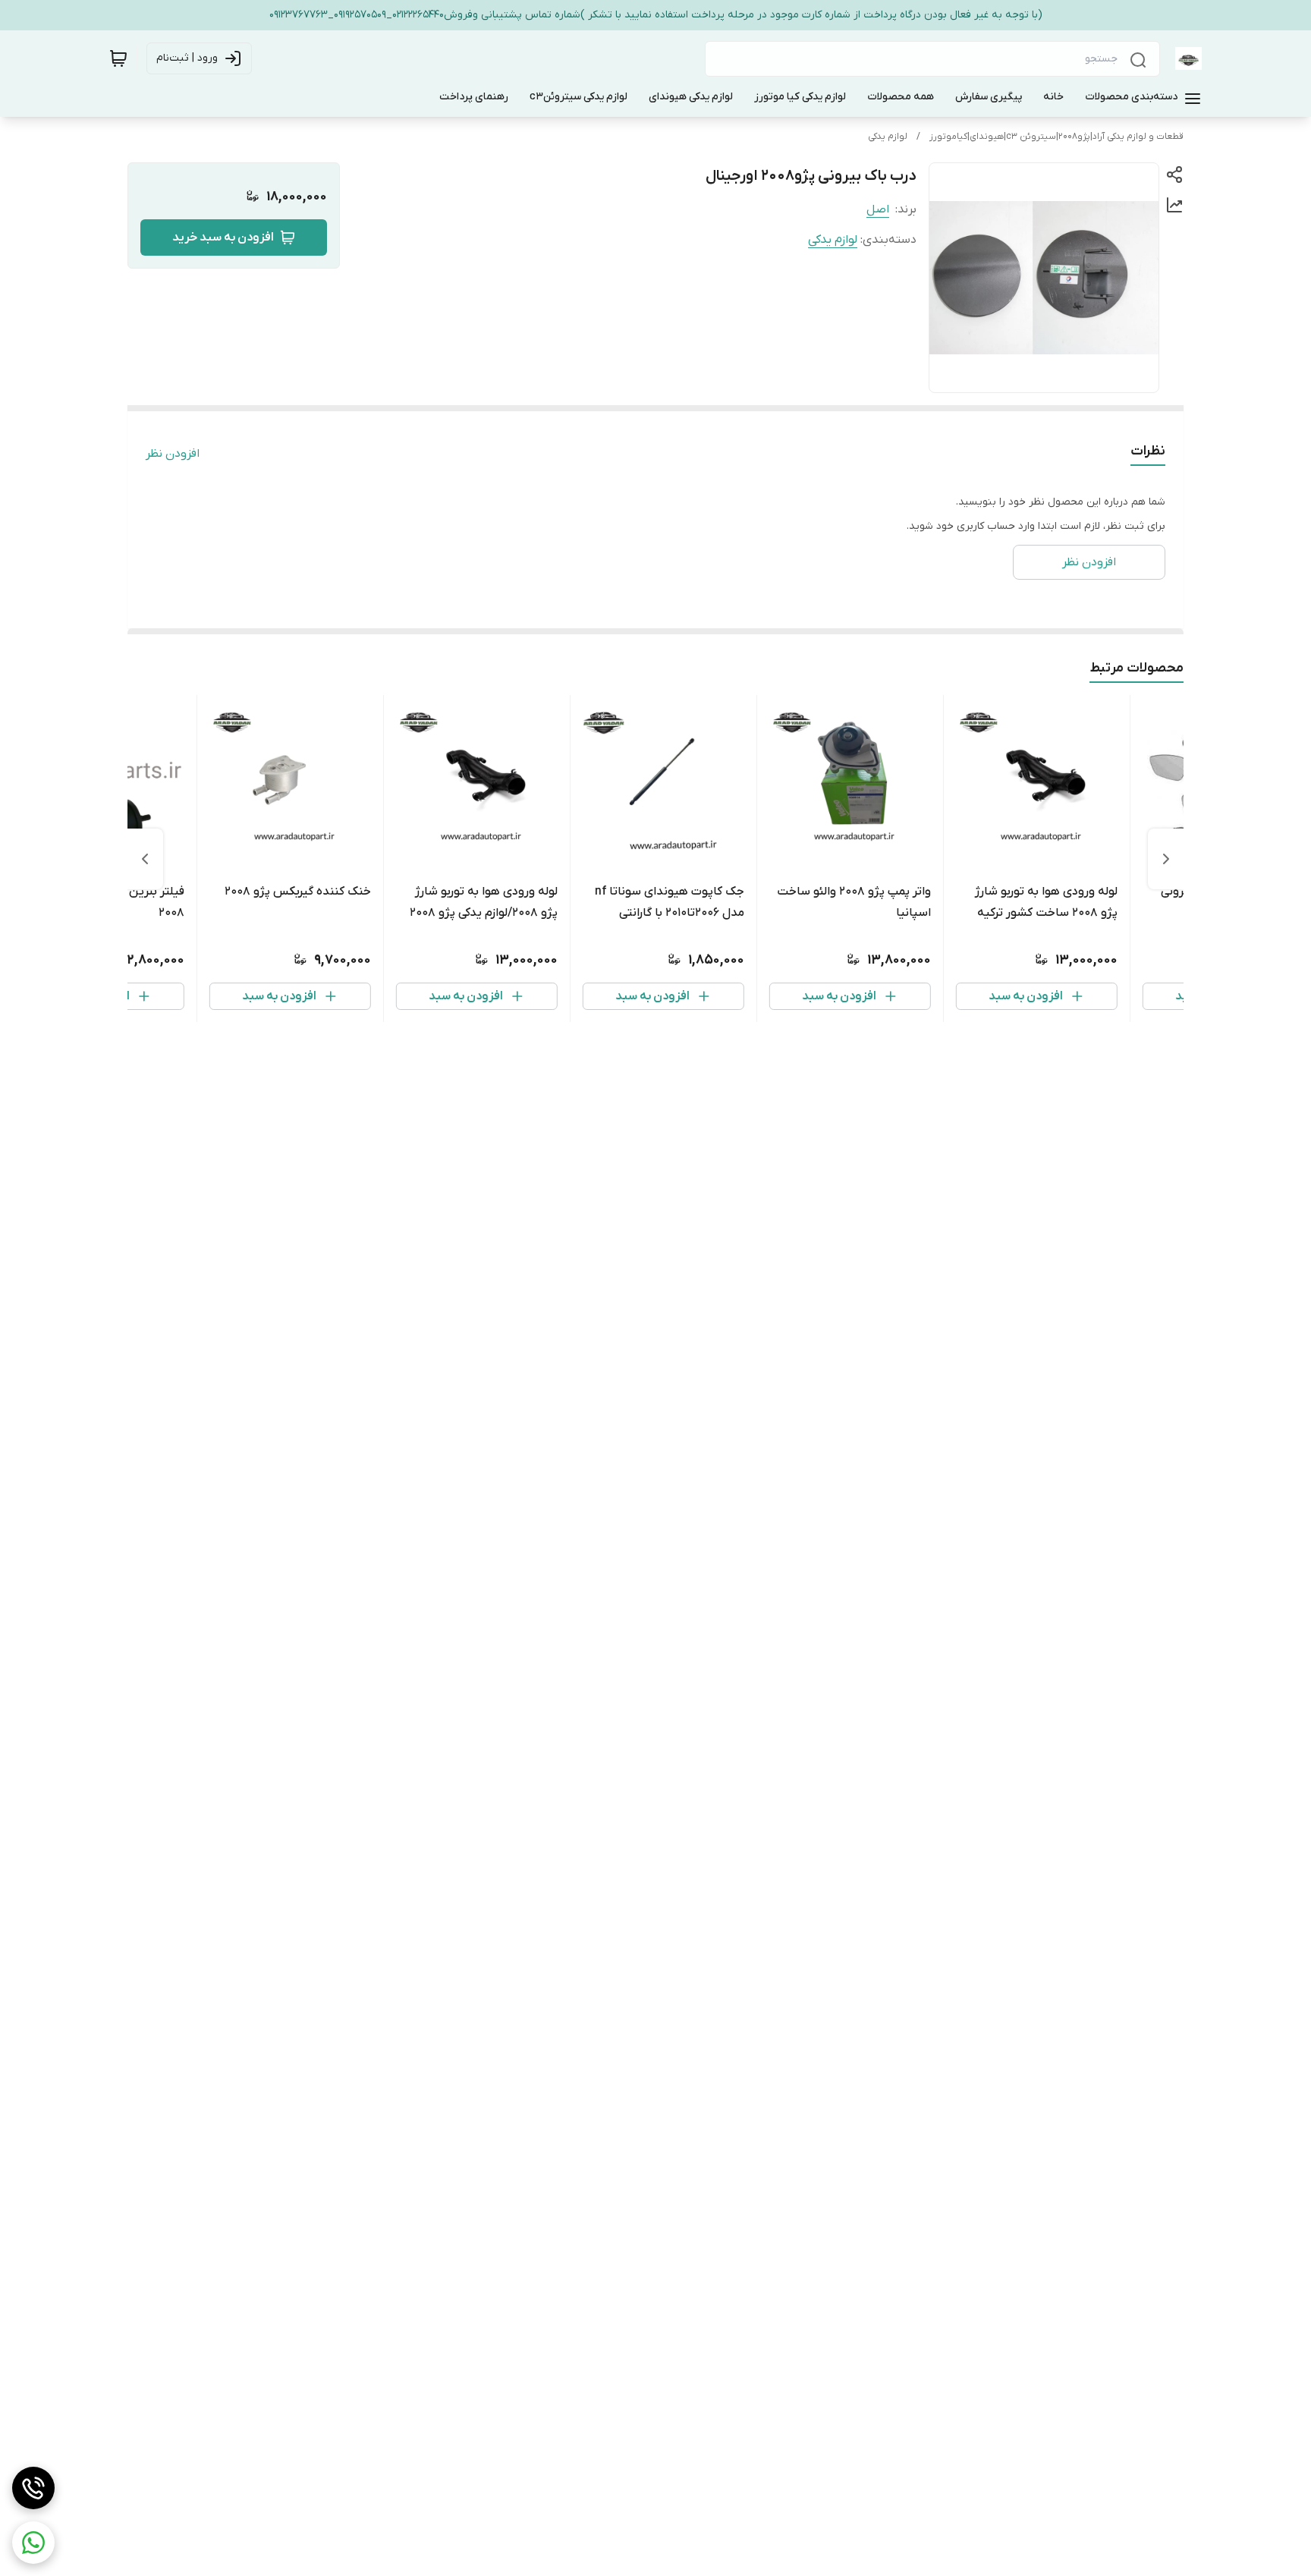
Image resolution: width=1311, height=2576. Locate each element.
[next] (145, 859)
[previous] (1166, 859)
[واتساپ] (33, 2543)
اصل (878, 209)
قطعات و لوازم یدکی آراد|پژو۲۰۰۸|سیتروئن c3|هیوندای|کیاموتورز (1056, 137)
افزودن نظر (173, 454)
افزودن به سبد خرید (223, 237)
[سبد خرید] (118, 58)
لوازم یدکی (888, 137)
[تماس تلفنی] (33, 2488)
